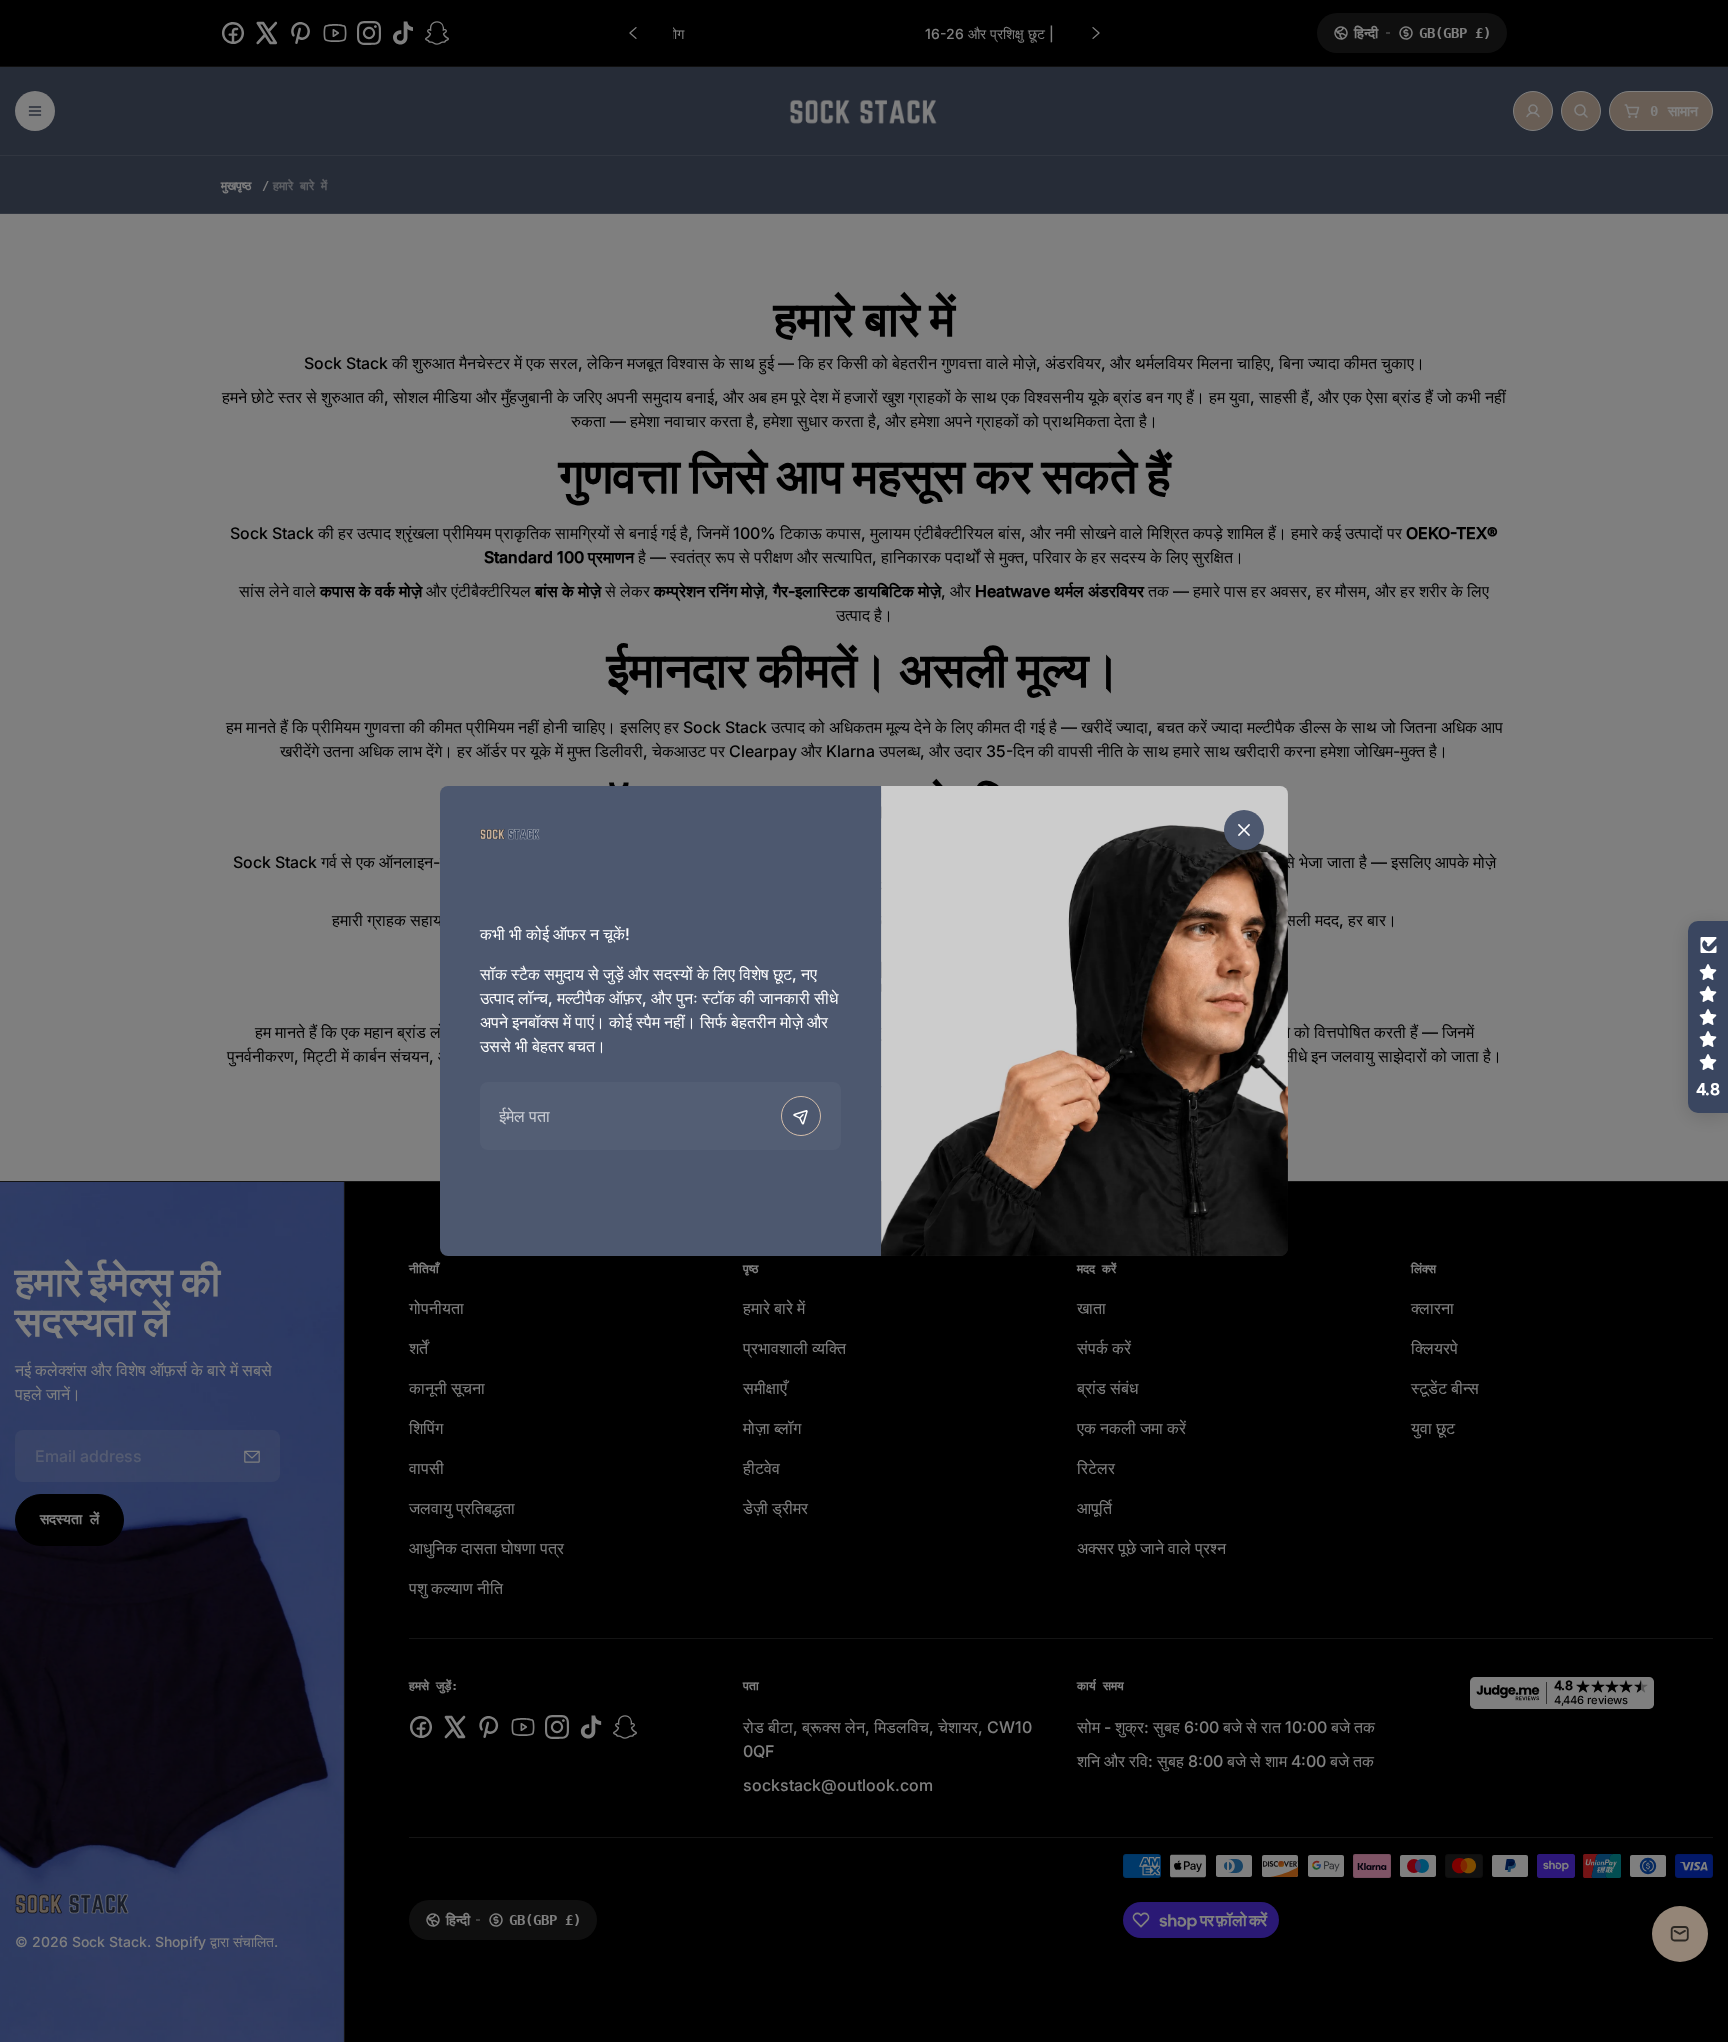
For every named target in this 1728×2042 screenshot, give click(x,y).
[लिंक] (510, 833)
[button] (1708, 1017)
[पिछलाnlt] (801, 1116)
